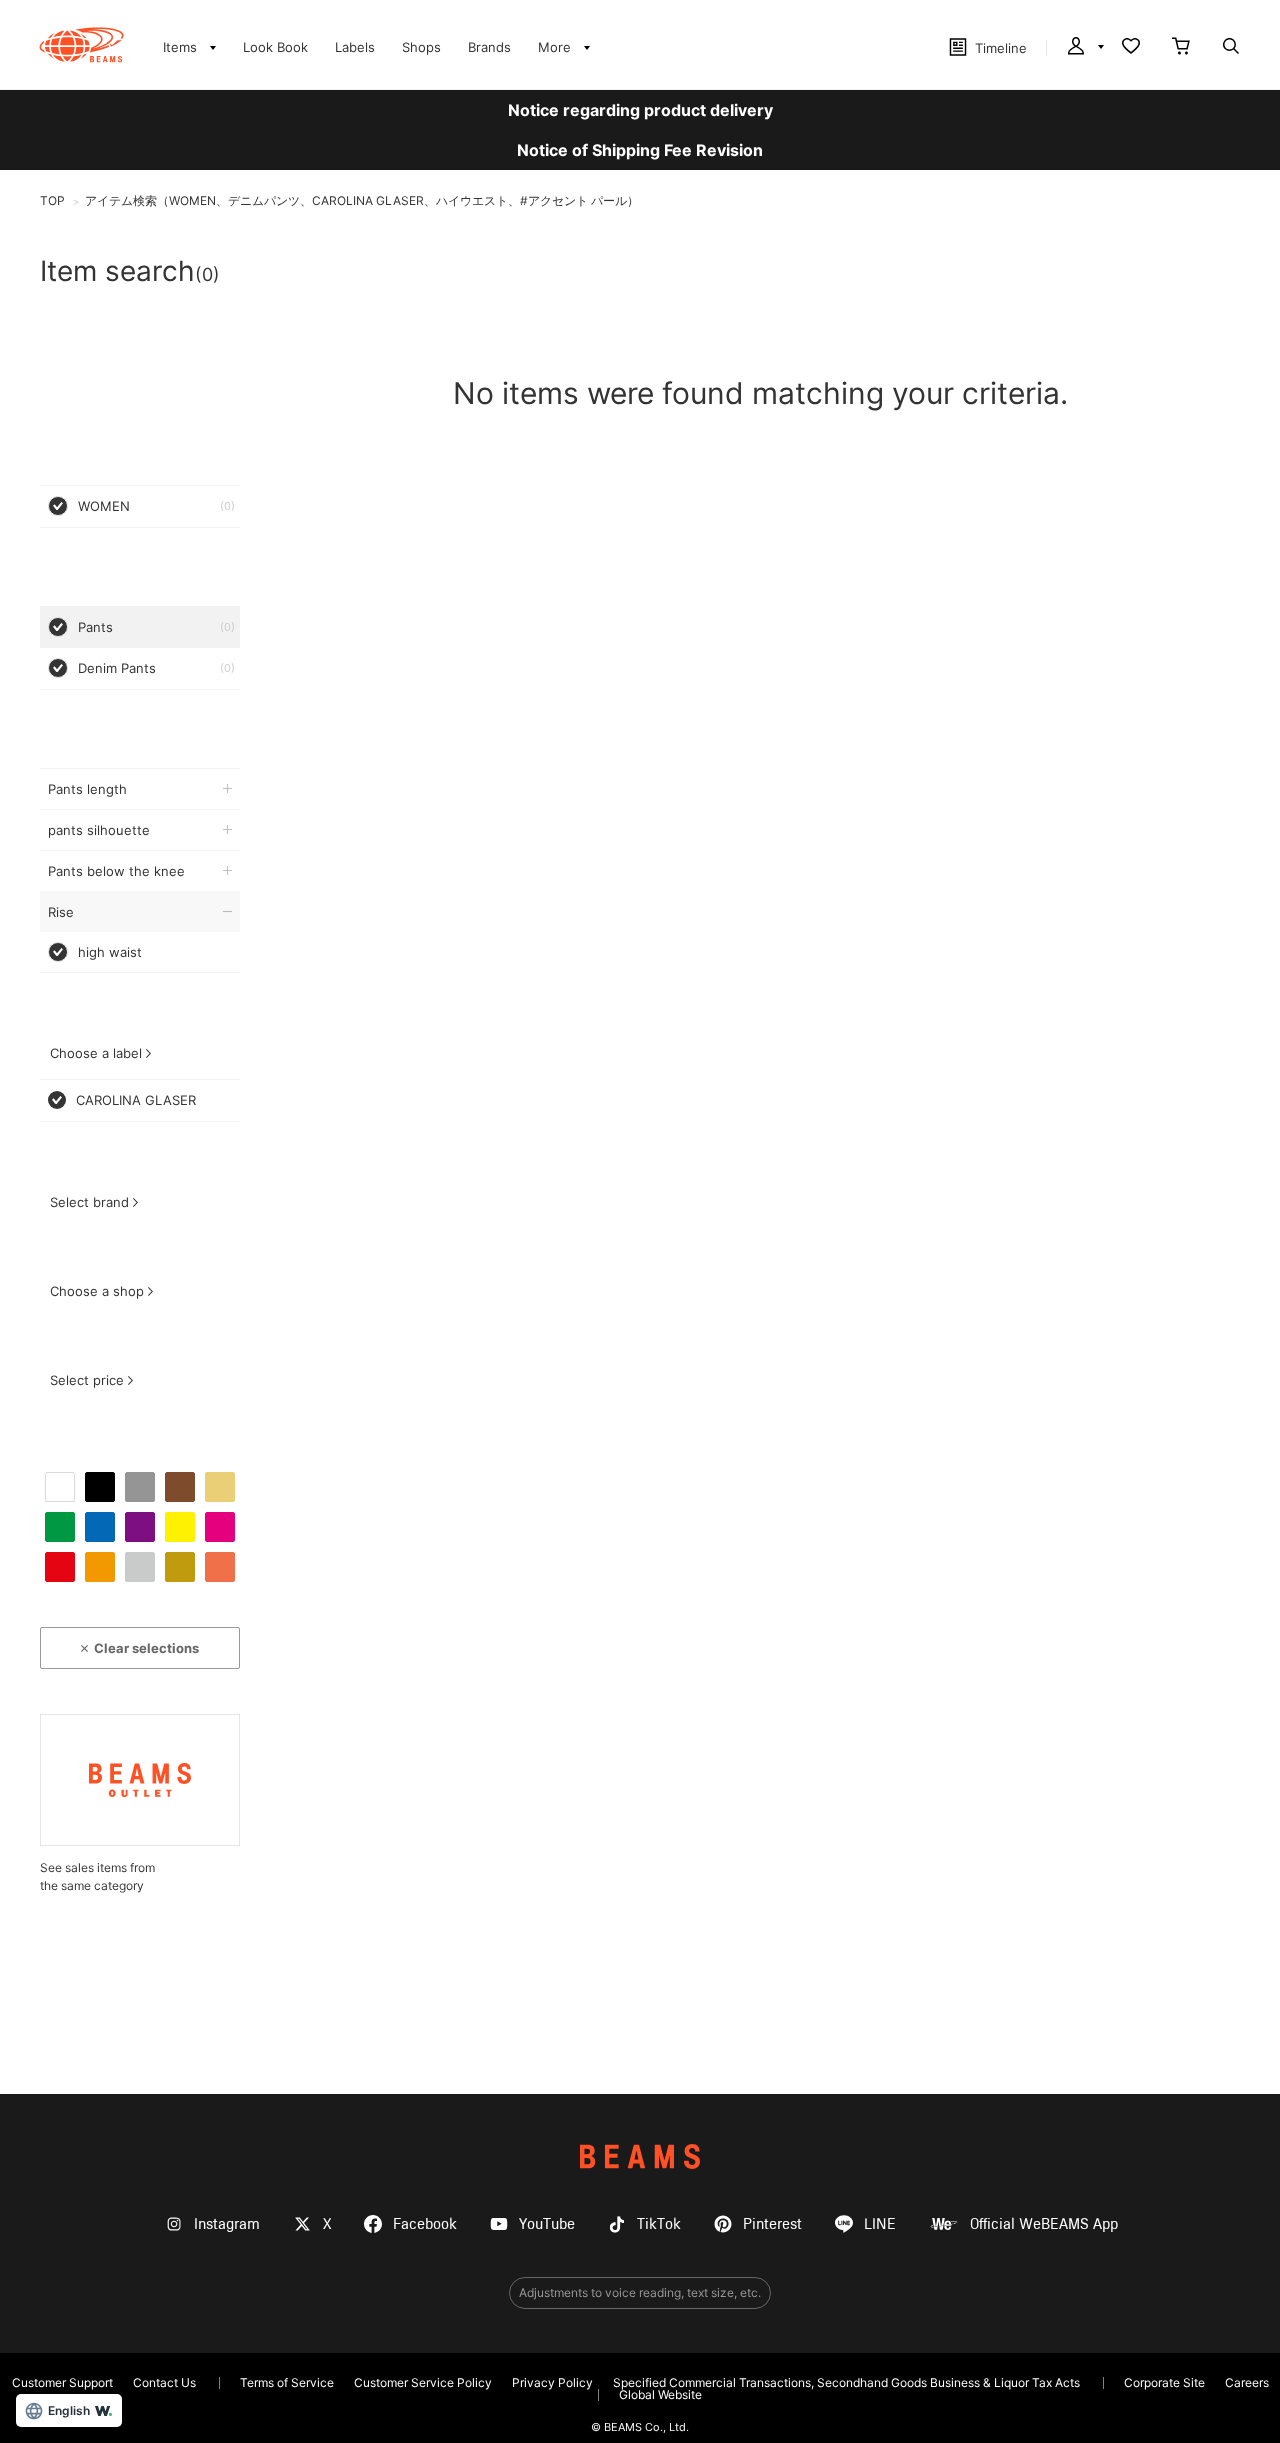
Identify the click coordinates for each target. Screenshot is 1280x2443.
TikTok (659, 2224)
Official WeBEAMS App (1044, 2224)
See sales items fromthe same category (97, 1876)
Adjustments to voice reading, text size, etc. (640, 2292)
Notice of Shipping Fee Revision (640, 150)
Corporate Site (1164, 2382)
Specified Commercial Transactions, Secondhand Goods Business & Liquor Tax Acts (846, 2382)
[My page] (1084, 48)
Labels (355, 47)
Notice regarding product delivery (640, 110)
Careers (1247, 2382)
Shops (421, 47)
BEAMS (640, 2156)
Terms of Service (287, 2382)
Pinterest (772, 2224)
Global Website (660, 2394)
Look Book (275, 47)
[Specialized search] (1231, 48)
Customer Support (62, 2382)
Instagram (227, 2224)
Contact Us (164, 2382)
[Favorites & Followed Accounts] (1131, 48)
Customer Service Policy (423, 2382)
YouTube (547, 2224)
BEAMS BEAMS (81, 45)
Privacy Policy (552, 2382)
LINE (880, 2224)
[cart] (1181, 48)
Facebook (425, 2224)
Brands (489, 47)
